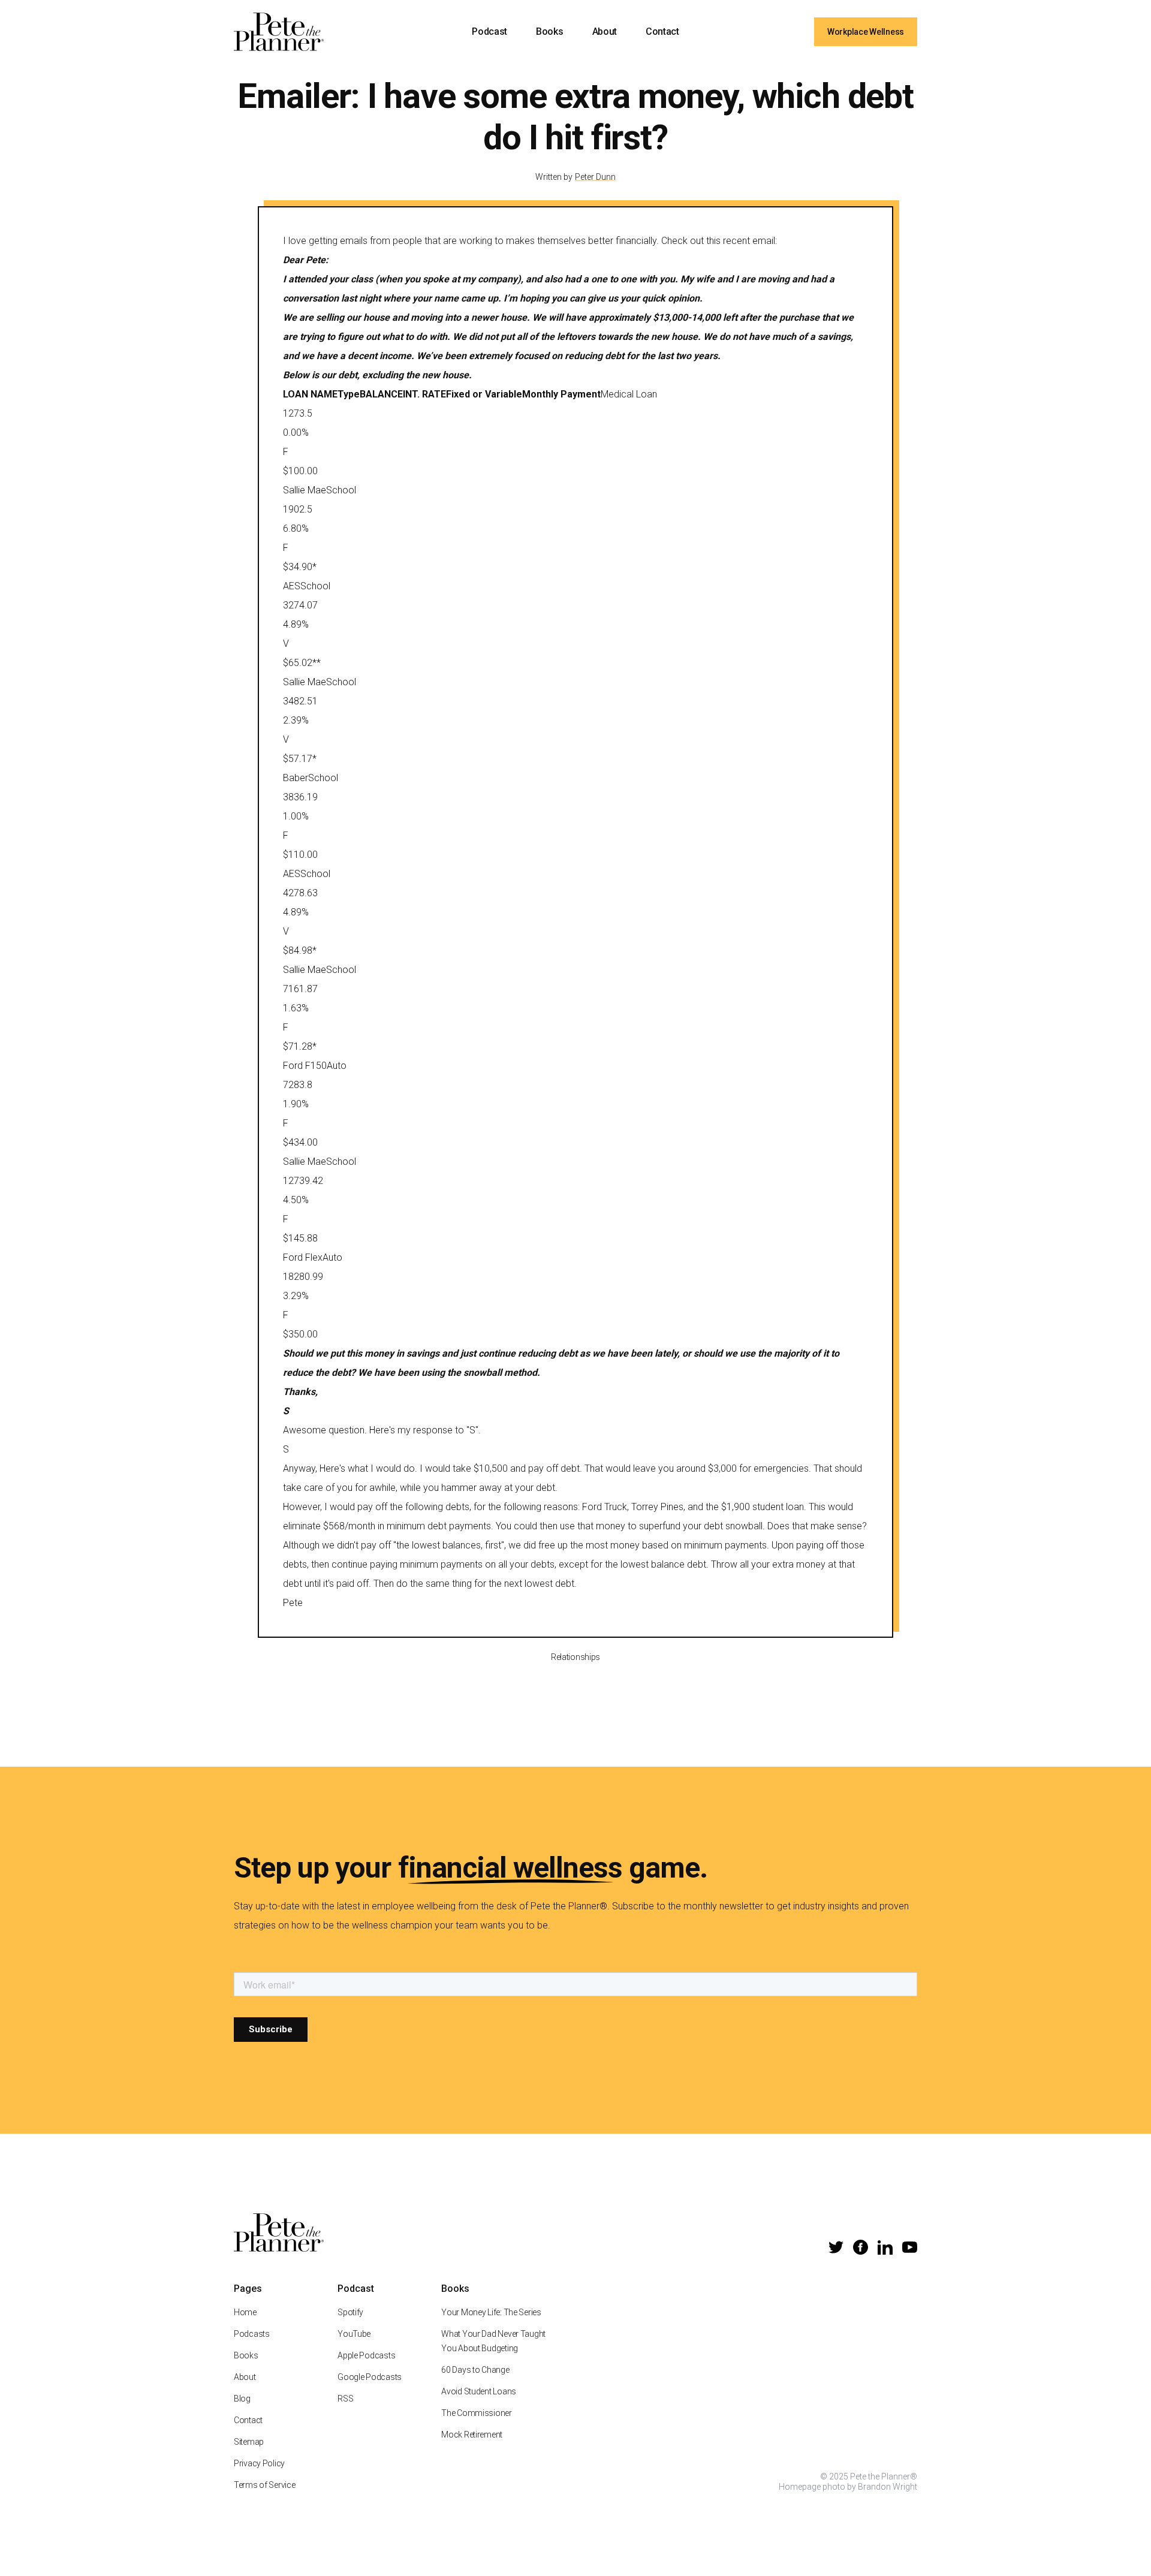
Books (549, 31)
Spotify (350, 2312)
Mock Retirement (472, 2435)
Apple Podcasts (366, 2355)
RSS (345, 2399)
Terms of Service (265, 2485)
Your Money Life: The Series (491, 2312)
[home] (279, 32)
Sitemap (249, 2442)
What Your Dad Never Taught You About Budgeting (493, 2341)
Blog (242, 2399)
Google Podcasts (370, 2377)
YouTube (354, 2334)
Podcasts (252, 2334)
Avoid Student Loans (479, 2391)
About (605, 31)
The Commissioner (477, 2413)
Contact (662, 31)
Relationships (575, 1657)
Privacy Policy (259, 2463)
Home (245, 2312)
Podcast (489, 31)
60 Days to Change (475, 2370)
